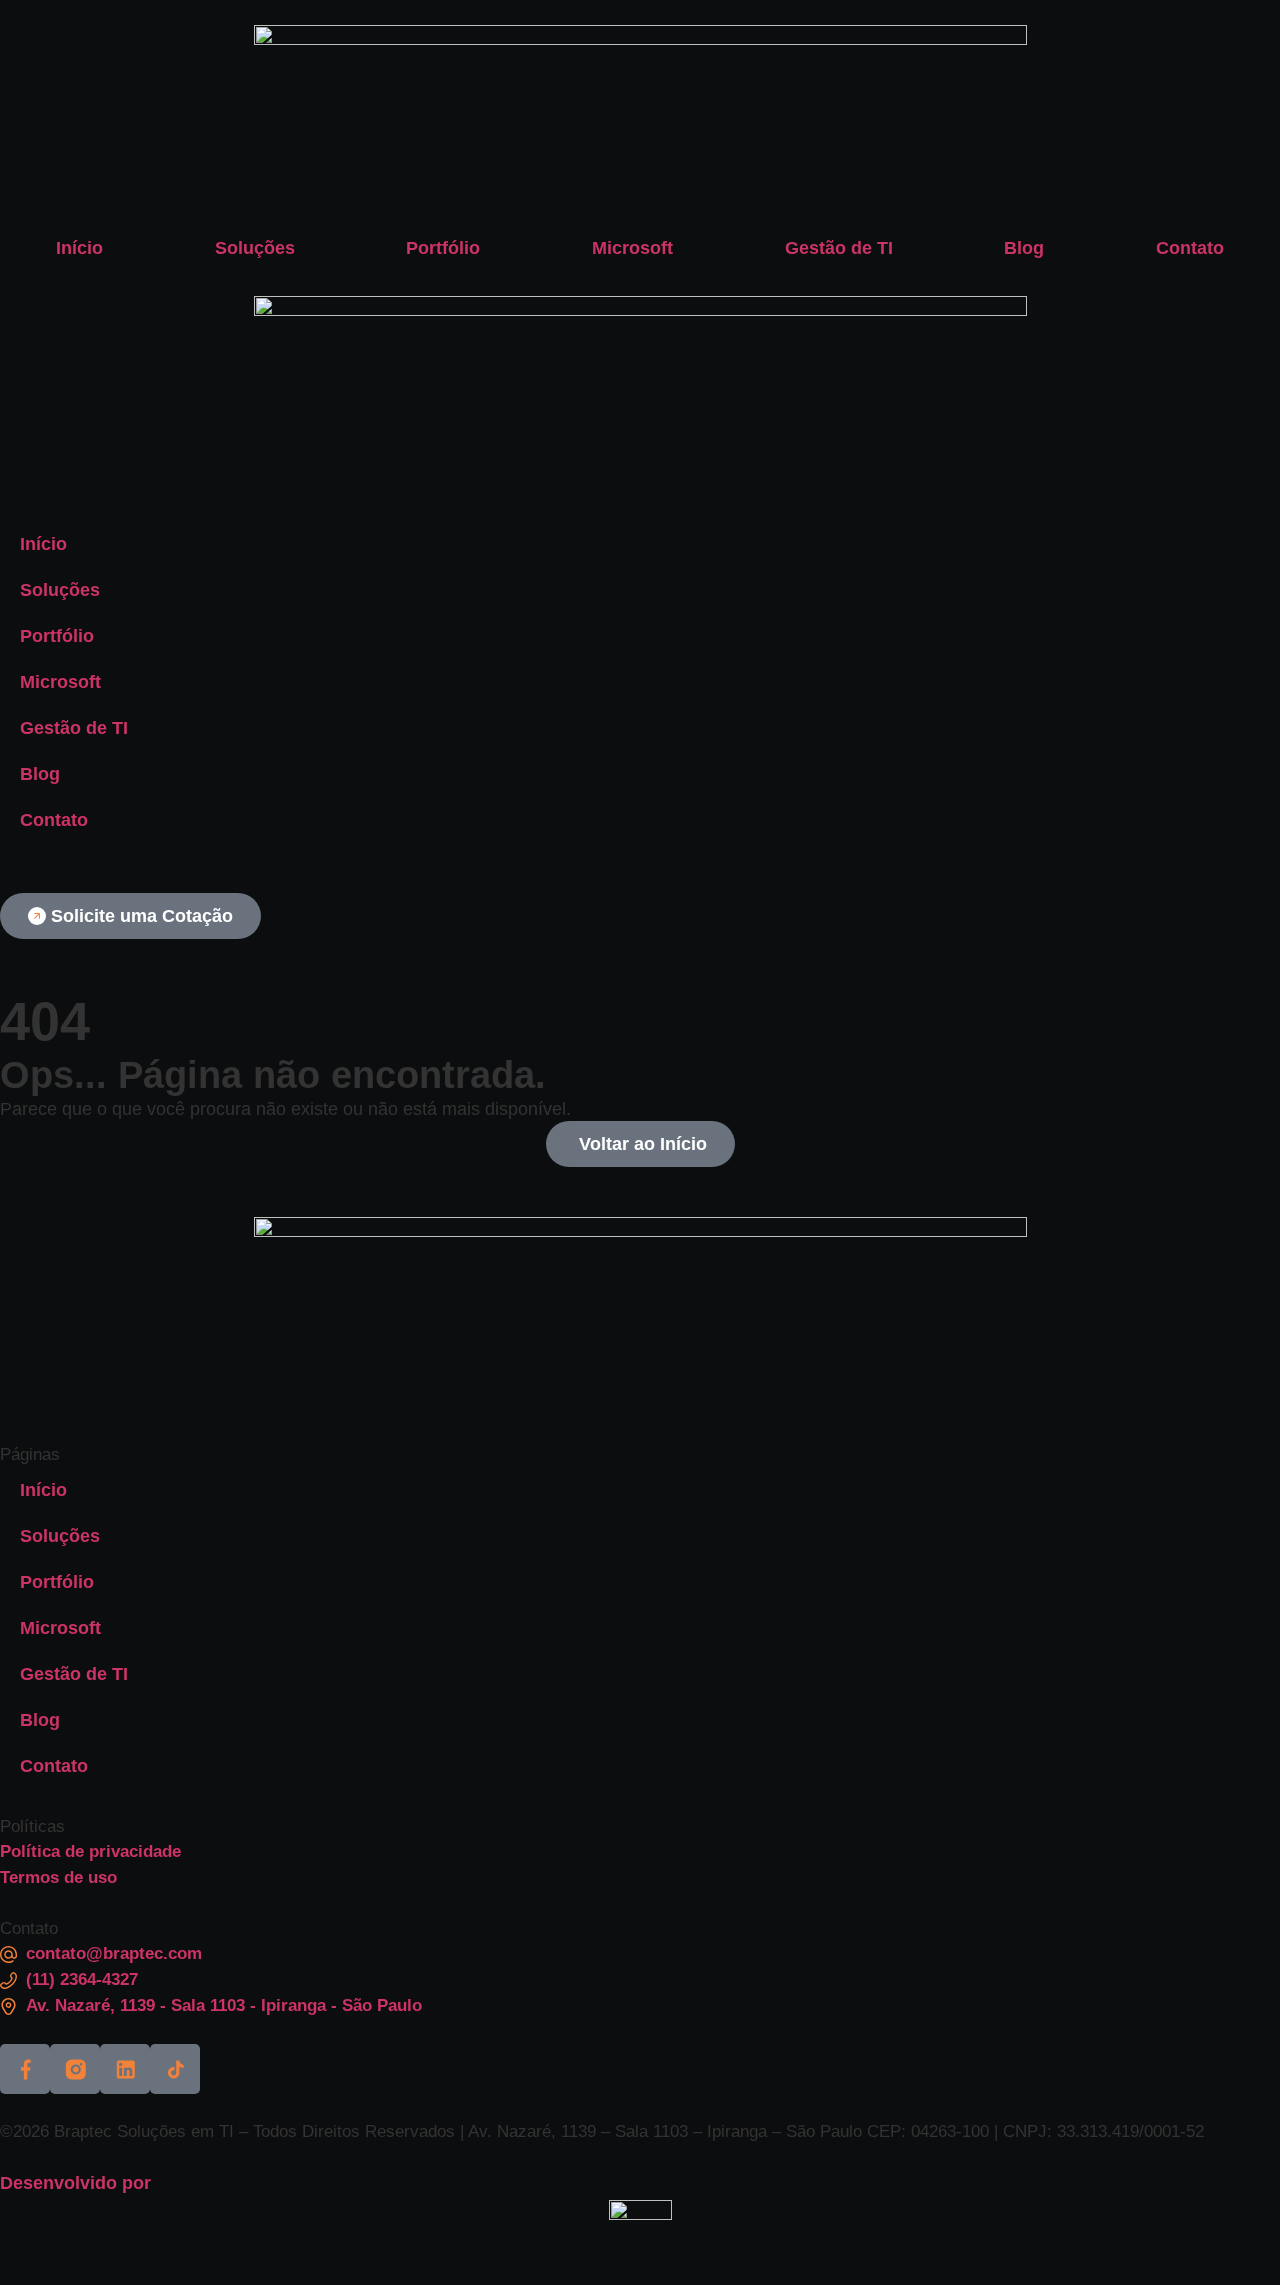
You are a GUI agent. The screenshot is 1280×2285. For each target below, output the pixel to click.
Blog (1024, 248)
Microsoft (632, 248)
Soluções (255, 248)
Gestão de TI (839, 248)
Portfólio (443, 248)
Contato (1190, 248)
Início (79, 248)
